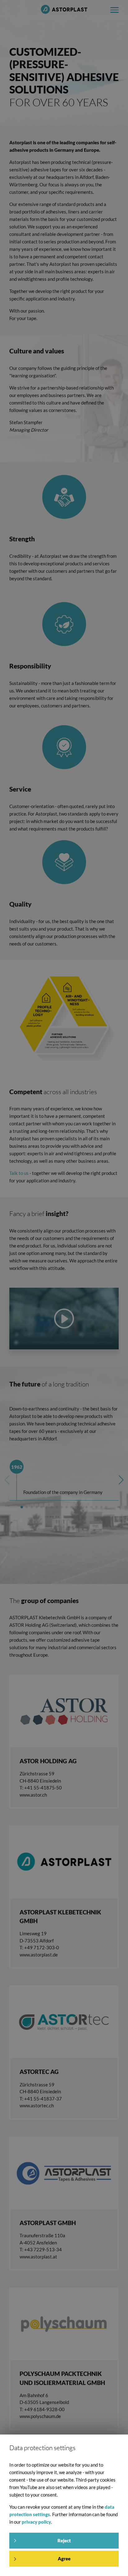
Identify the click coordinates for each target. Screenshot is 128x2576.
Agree (64, 2559)
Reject (64, 2540)
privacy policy (36, 2522)
